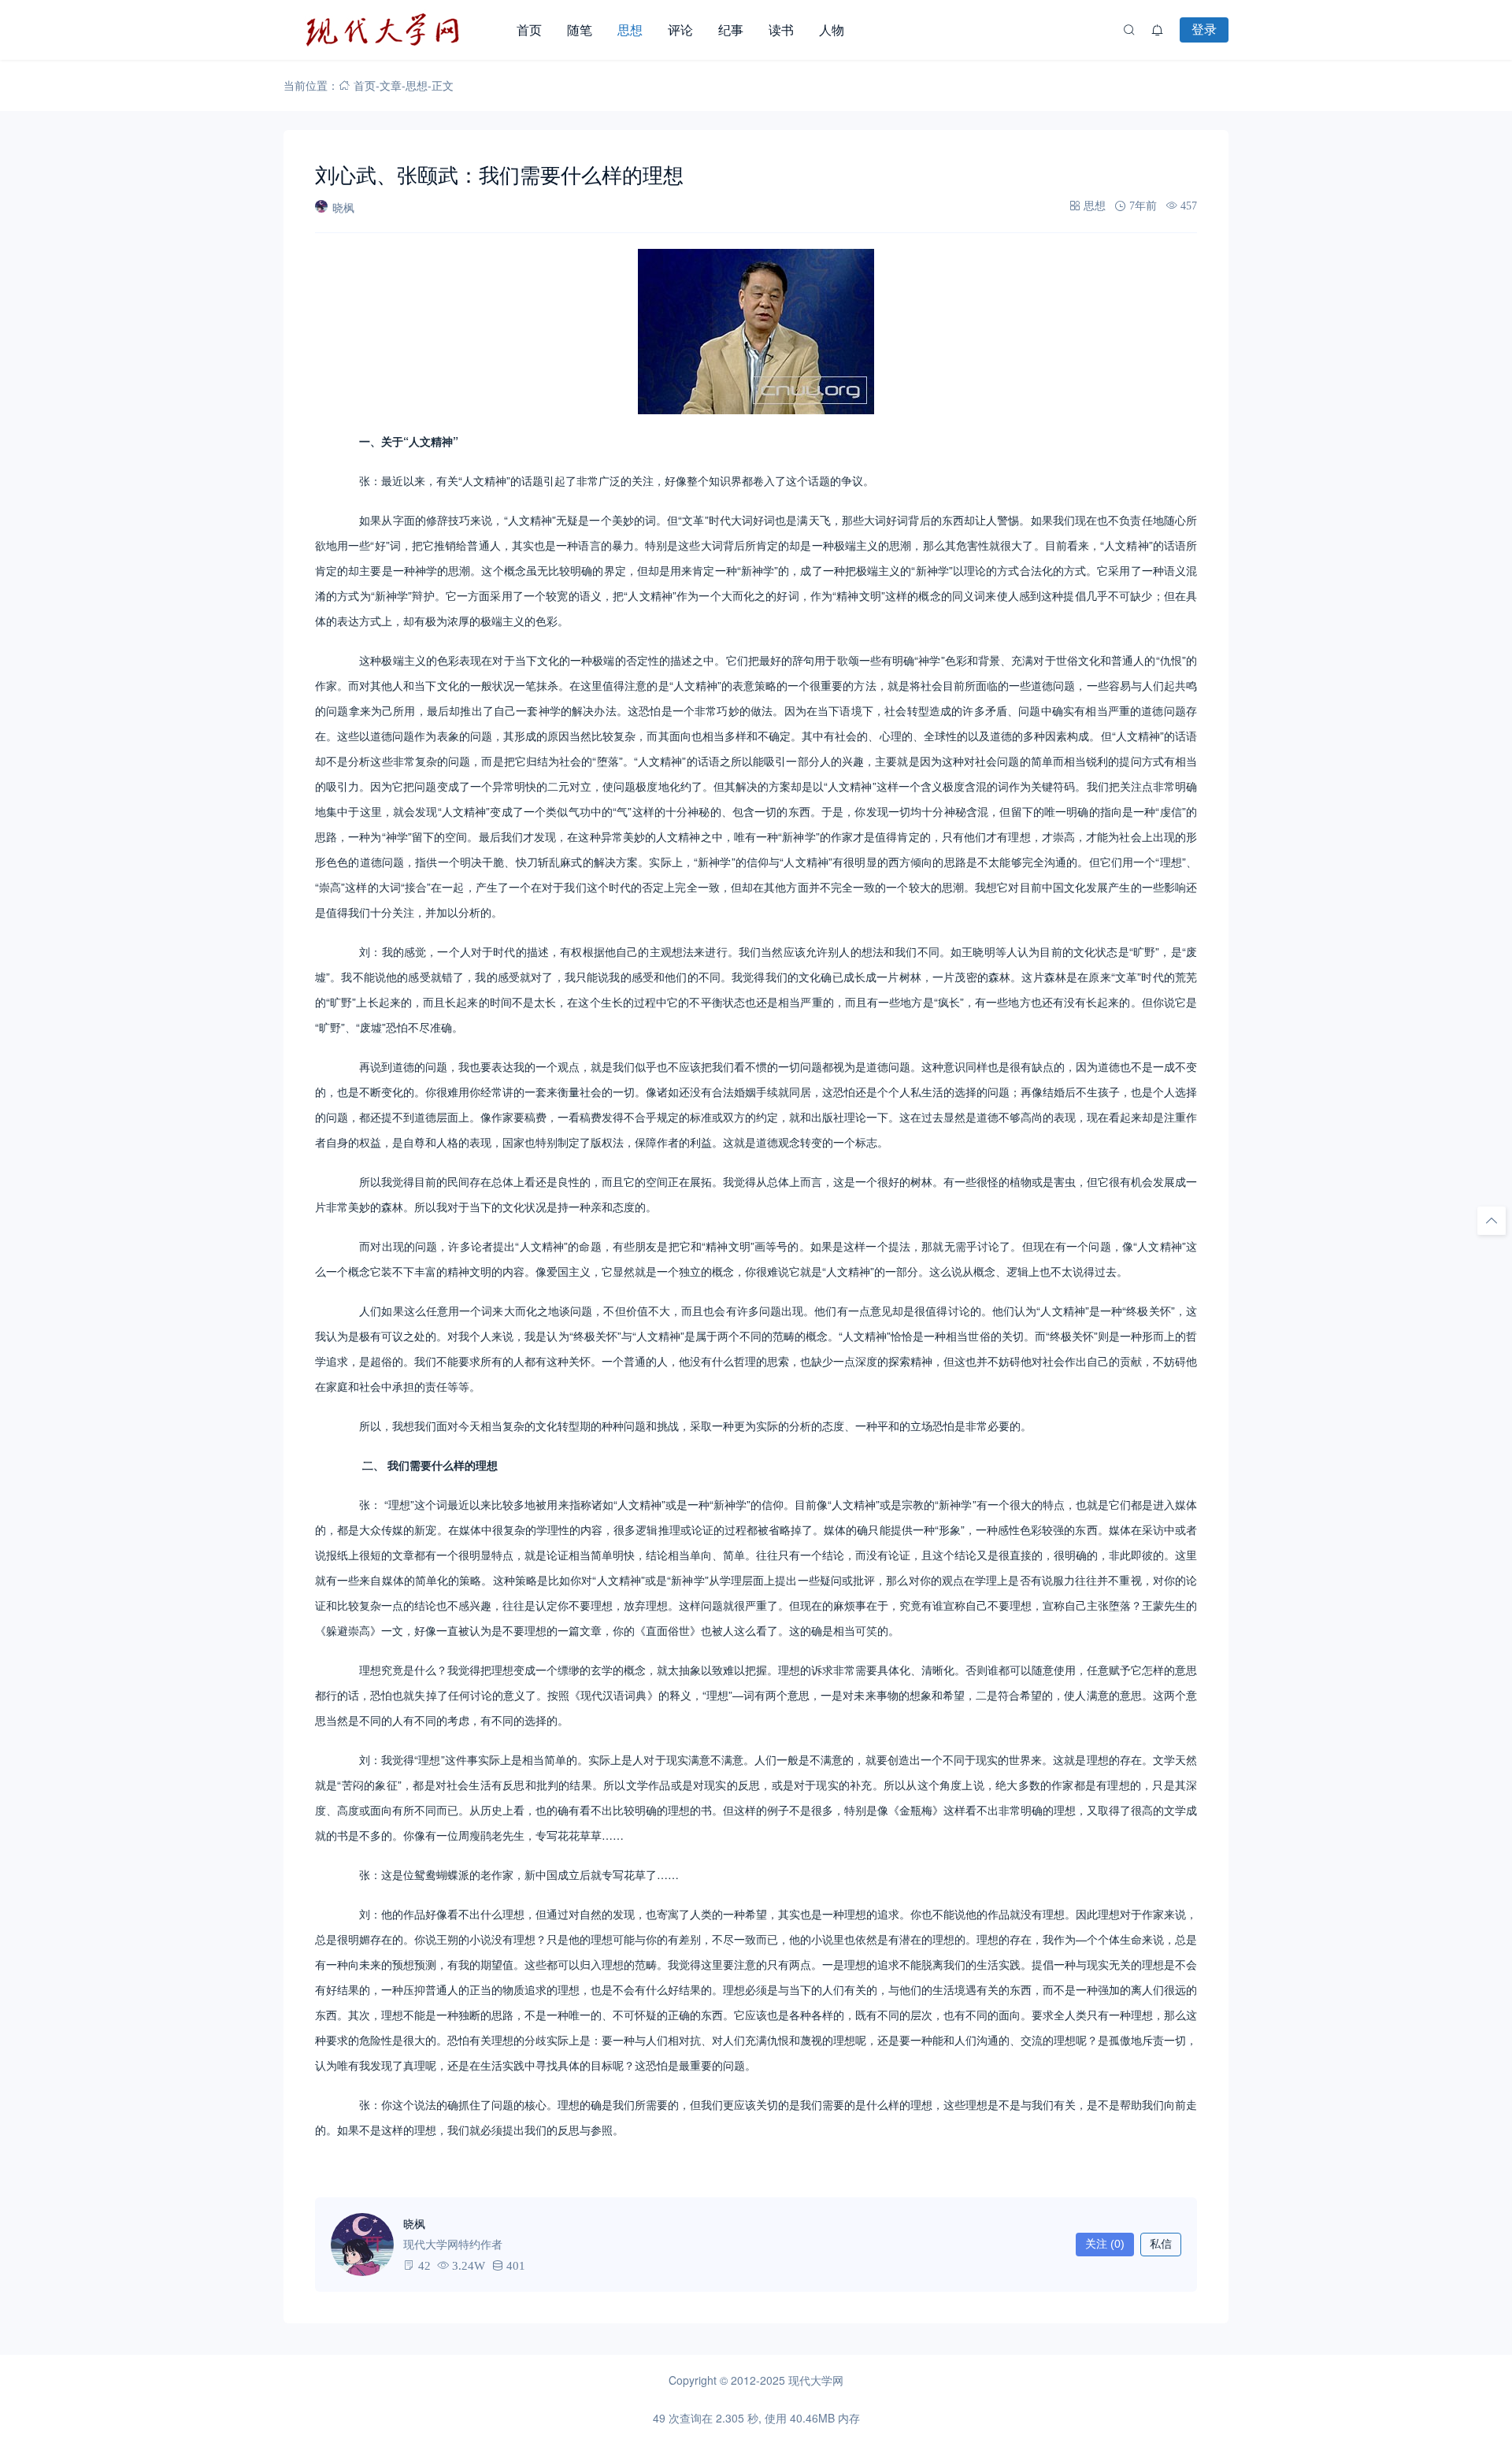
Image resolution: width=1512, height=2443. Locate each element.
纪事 (731, 30)
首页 (529, 30)
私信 (1161, 2244)
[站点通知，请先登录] (1158, 30)
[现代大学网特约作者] (362, 2245)
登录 (1204, 29)
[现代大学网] (394, 30)
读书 (781, 30)
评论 (680, 30)
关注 (1105, 2244)
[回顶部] (1492, 1221)
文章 (391, 85)
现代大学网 (816, 2380)
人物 (832, 30)
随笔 (580, 30)
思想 (630, 30)
